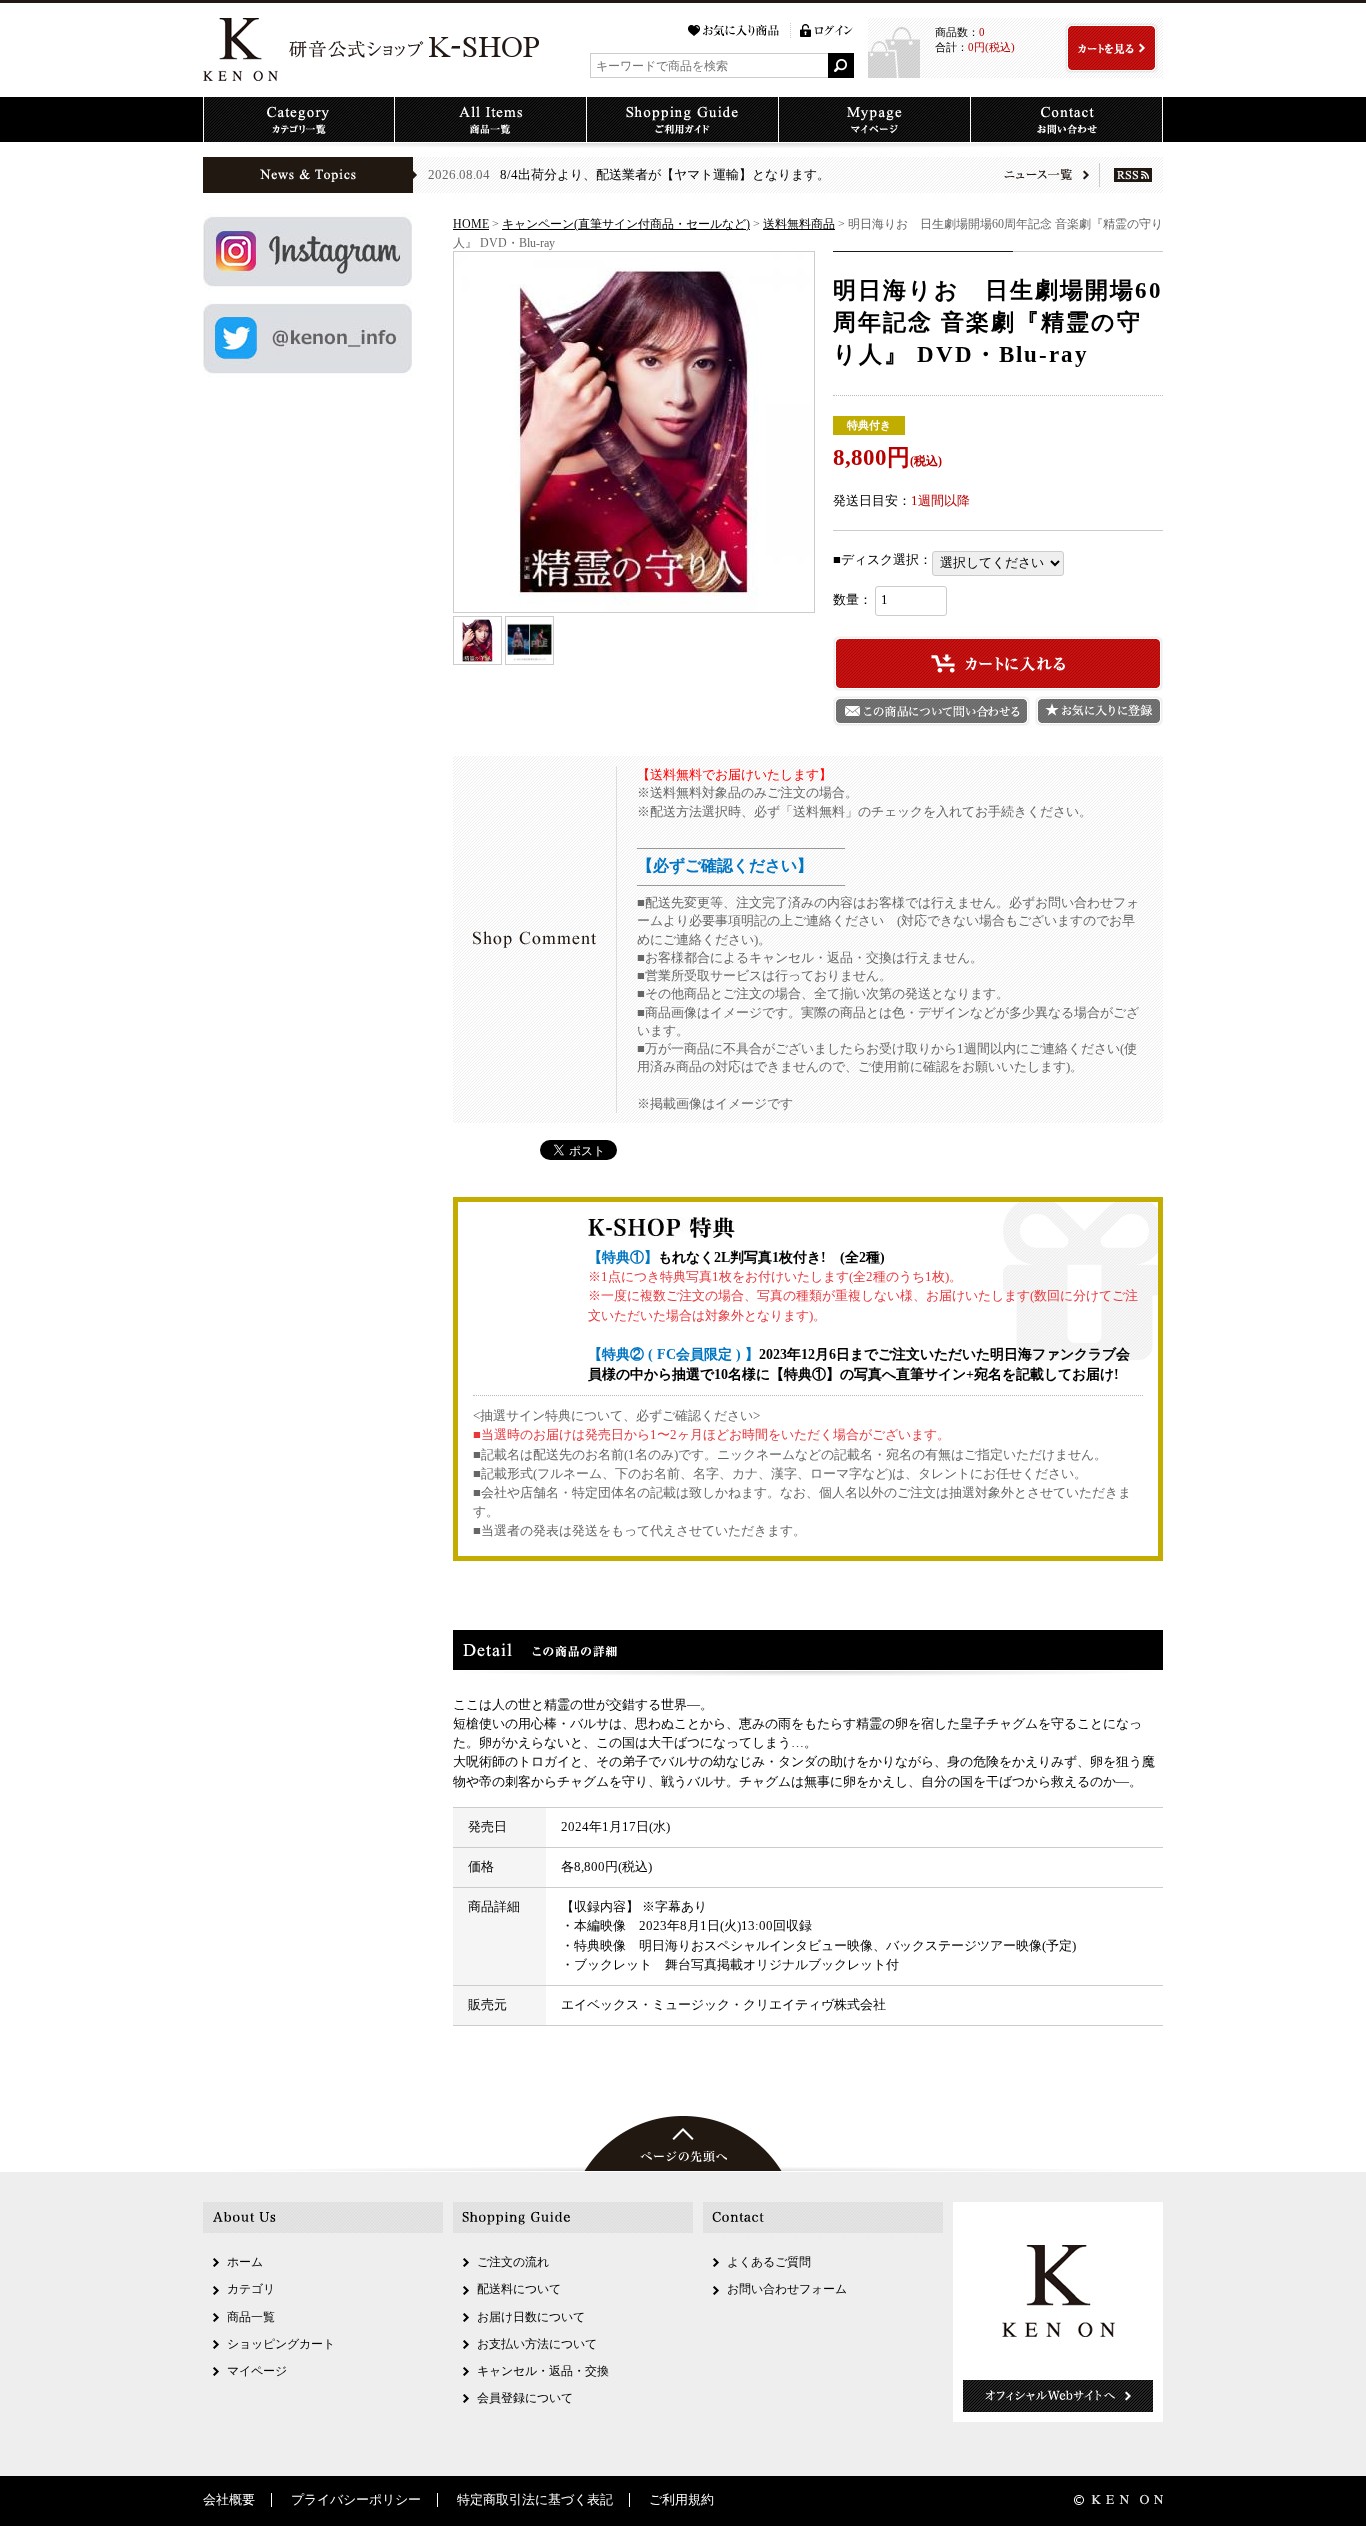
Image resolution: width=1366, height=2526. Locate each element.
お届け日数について (531, 2317)
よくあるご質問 (769, 2262)
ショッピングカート (281, 2344)
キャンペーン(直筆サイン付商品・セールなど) (626, 224)
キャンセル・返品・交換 (543, 2371)
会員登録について (525, 2398)
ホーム (245, 2262)
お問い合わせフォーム (787, 2289)
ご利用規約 (681, 2500)
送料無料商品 (799, 224)
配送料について (519, 2289)
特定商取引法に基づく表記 (535, 2500)
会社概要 (229, 2500)
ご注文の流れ (513, 2262)
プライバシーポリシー (356, 2500)
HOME (471, 224)
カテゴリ (251, 2289)
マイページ (257, 2371)
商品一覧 (251, 2317)
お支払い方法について (537, 2344)
